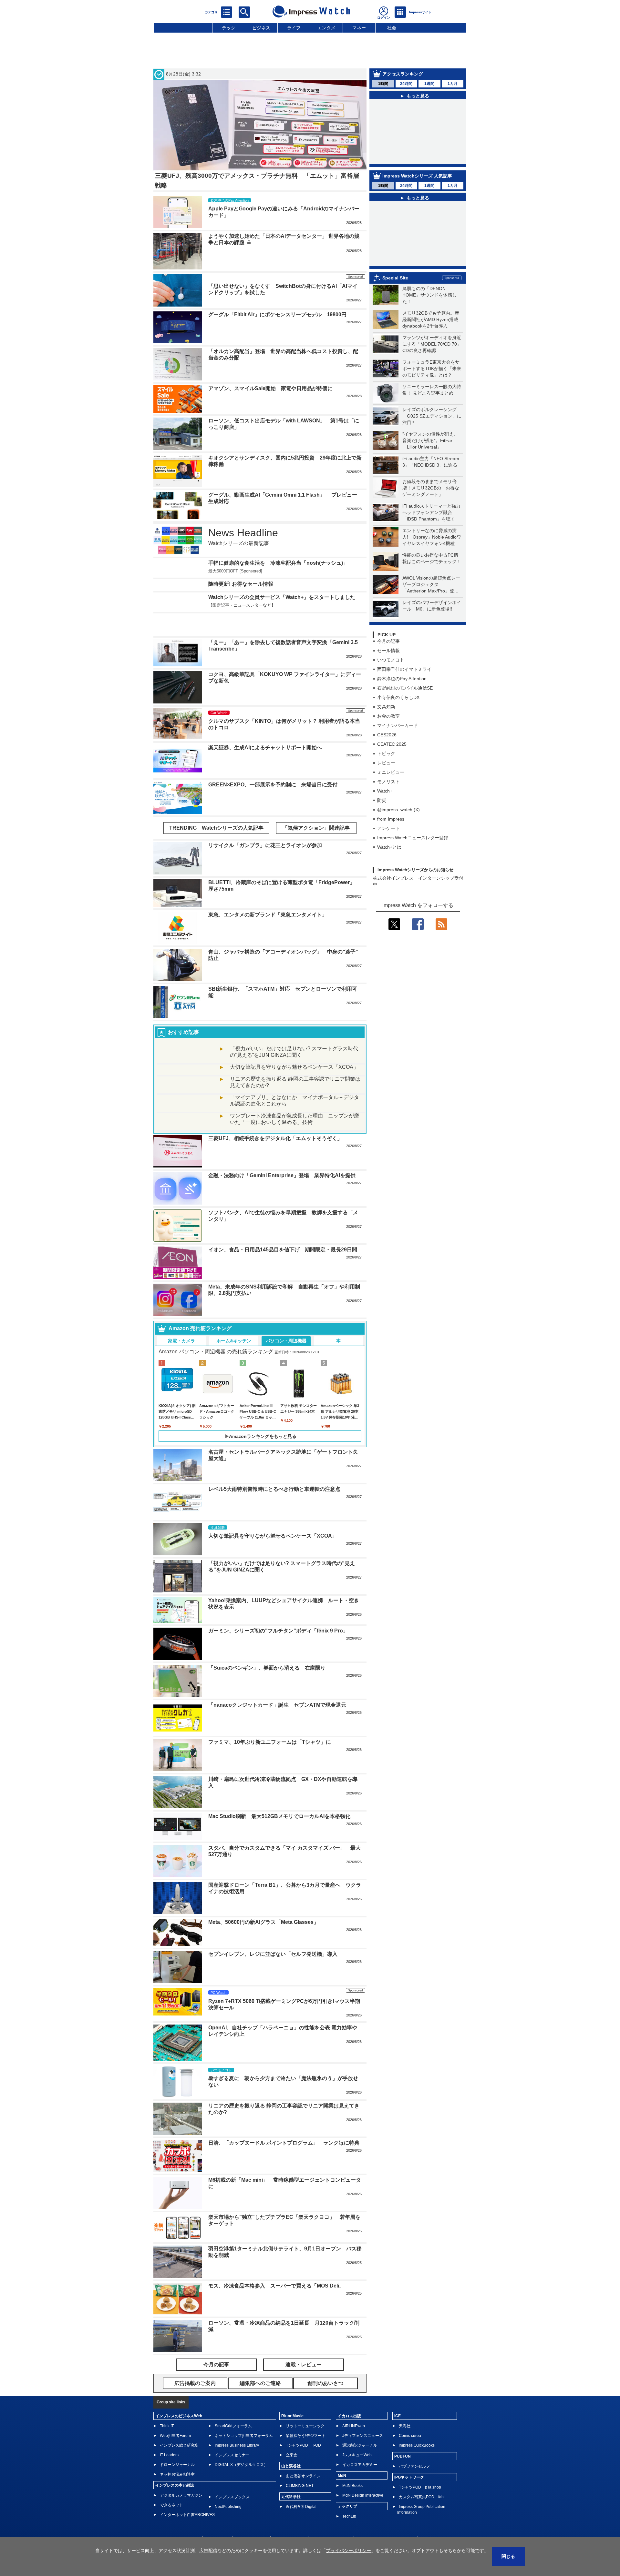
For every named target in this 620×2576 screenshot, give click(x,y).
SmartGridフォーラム (233, 2426)
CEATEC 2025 (392, 744)
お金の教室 (388, 716)
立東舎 (292, 2455)
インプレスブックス (232, 2497)
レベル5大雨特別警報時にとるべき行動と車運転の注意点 (274, 1489)
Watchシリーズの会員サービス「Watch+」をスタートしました (282, 597)
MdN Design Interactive (363, 2495)
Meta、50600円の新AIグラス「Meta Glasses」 (263, 1922)
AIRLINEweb (354, 2426)
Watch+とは (389, 847)
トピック (386, 753)
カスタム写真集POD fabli (422, 2497)
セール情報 (388, 651)
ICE (398, 2416)
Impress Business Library (237, 2445)
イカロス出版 (349, 2416)
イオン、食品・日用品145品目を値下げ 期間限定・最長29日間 (283, 1250)
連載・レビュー (304, 2364)
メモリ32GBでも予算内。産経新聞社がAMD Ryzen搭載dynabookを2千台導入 (431, 319)
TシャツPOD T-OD (303, 2445)
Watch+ (385, 791)
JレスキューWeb (357, 2455)
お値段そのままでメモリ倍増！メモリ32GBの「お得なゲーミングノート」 (431, 488)
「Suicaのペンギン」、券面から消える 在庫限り (267, 1668)
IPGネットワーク (409, 2477)
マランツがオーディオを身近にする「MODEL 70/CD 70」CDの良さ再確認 (432, 344)
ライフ (294, 28)
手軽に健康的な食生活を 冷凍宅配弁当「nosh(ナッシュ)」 (278, 563)
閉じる (508, 2556)
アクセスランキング (403, 74)
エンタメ (326, 28)
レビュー (386, 763)
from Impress (391, 819)
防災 (382, 800)
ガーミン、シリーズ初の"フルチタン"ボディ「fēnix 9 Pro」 (278, 1631)
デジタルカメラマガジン (181, 2495)
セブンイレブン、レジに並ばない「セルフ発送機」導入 (273, 1954)
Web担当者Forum (175, 2436)
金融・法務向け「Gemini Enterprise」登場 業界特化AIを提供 (282, 1175)
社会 (392, 28)
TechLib (349, 2516)
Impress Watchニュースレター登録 (413, 838)
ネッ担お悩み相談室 (177, 2474)
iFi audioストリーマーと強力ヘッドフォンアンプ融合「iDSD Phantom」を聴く (431, 512)
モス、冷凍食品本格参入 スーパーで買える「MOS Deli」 (276, 2286)
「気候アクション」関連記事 (316, 828)
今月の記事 (388, 641)
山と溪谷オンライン (303, 2476)
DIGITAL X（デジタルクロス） (241, 2465)
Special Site (395, 278)
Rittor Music (292, 2416)
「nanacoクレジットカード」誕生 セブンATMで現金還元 (277, 1705)
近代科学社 (291, 2497)
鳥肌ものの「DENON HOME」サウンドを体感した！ (429, 295)
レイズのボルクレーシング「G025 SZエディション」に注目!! (432, 416)
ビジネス (261, 28)
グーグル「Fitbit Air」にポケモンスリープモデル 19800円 (277, 314)
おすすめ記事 (183, 1032)
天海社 (405, 2426)
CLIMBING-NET (300, 2486)
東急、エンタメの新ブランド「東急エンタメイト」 (268, 915)
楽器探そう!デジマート (306, 2436)
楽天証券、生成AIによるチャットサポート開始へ (265, 748)
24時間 (406, 84)
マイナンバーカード (398, 725)
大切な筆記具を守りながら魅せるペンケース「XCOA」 (294, 1067)
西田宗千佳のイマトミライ (404, 669)
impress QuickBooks (417, 2445)
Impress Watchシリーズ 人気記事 (417, 176)
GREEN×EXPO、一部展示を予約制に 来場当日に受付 (273, 785)
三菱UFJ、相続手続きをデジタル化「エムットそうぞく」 (275, 1138)
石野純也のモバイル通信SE (405, 688)
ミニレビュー (391, 772)
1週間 (429, 84)
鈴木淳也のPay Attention (402, 679)
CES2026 (387, 735)
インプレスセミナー (232, 2455)
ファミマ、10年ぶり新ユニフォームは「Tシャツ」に (270, 1742)
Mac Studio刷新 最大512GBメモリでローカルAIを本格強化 (279, 1816)
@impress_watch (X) (398, 810)
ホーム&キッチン (234, 1341)
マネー (359, 28)
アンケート (388, 828)
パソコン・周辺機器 (286, 1341)
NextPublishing (228, 2507)
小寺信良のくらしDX (398, 697)
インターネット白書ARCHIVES (187, 2515)
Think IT (167, 2426)
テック (229, 28)
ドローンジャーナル (177, 2465)
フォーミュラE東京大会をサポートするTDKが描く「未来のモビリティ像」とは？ (432, 369)
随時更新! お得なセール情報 (241, 584)
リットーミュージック (305, 2426)
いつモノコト (391, 660)
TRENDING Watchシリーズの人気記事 (216, 828)
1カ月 (453, 84)
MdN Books (352, 2486)
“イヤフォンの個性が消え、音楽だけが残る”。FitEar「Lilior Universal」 (430, 440)
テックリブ (347, 2506)
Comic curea (410, 2436)
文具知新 (386, 707)
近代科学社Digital (301, 2507)
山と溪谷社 (291, 2466)
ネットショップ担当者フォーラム (244, 2436)
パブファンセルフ (414, 2466)
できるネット (171, 2505)
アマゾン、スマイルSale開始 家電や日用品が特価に (270, 388)
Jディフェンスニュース (363, 2436)
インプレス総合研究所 (179, 2445)
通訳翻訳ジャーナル (360, 2445)
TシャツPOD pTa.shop (420, 2487)
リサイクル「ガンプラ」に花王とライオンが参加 (265, 845)
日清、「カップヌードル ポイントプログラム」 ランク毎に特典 (284, 2143)
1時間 (383, 84)
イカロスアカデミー (360, 2465)
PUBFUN (403, 2456)
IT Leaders (169, 2455)
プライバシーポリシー (348, 2551)
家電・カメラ (181, 1341)
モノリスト (388, 782)
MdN (342, 2476)
